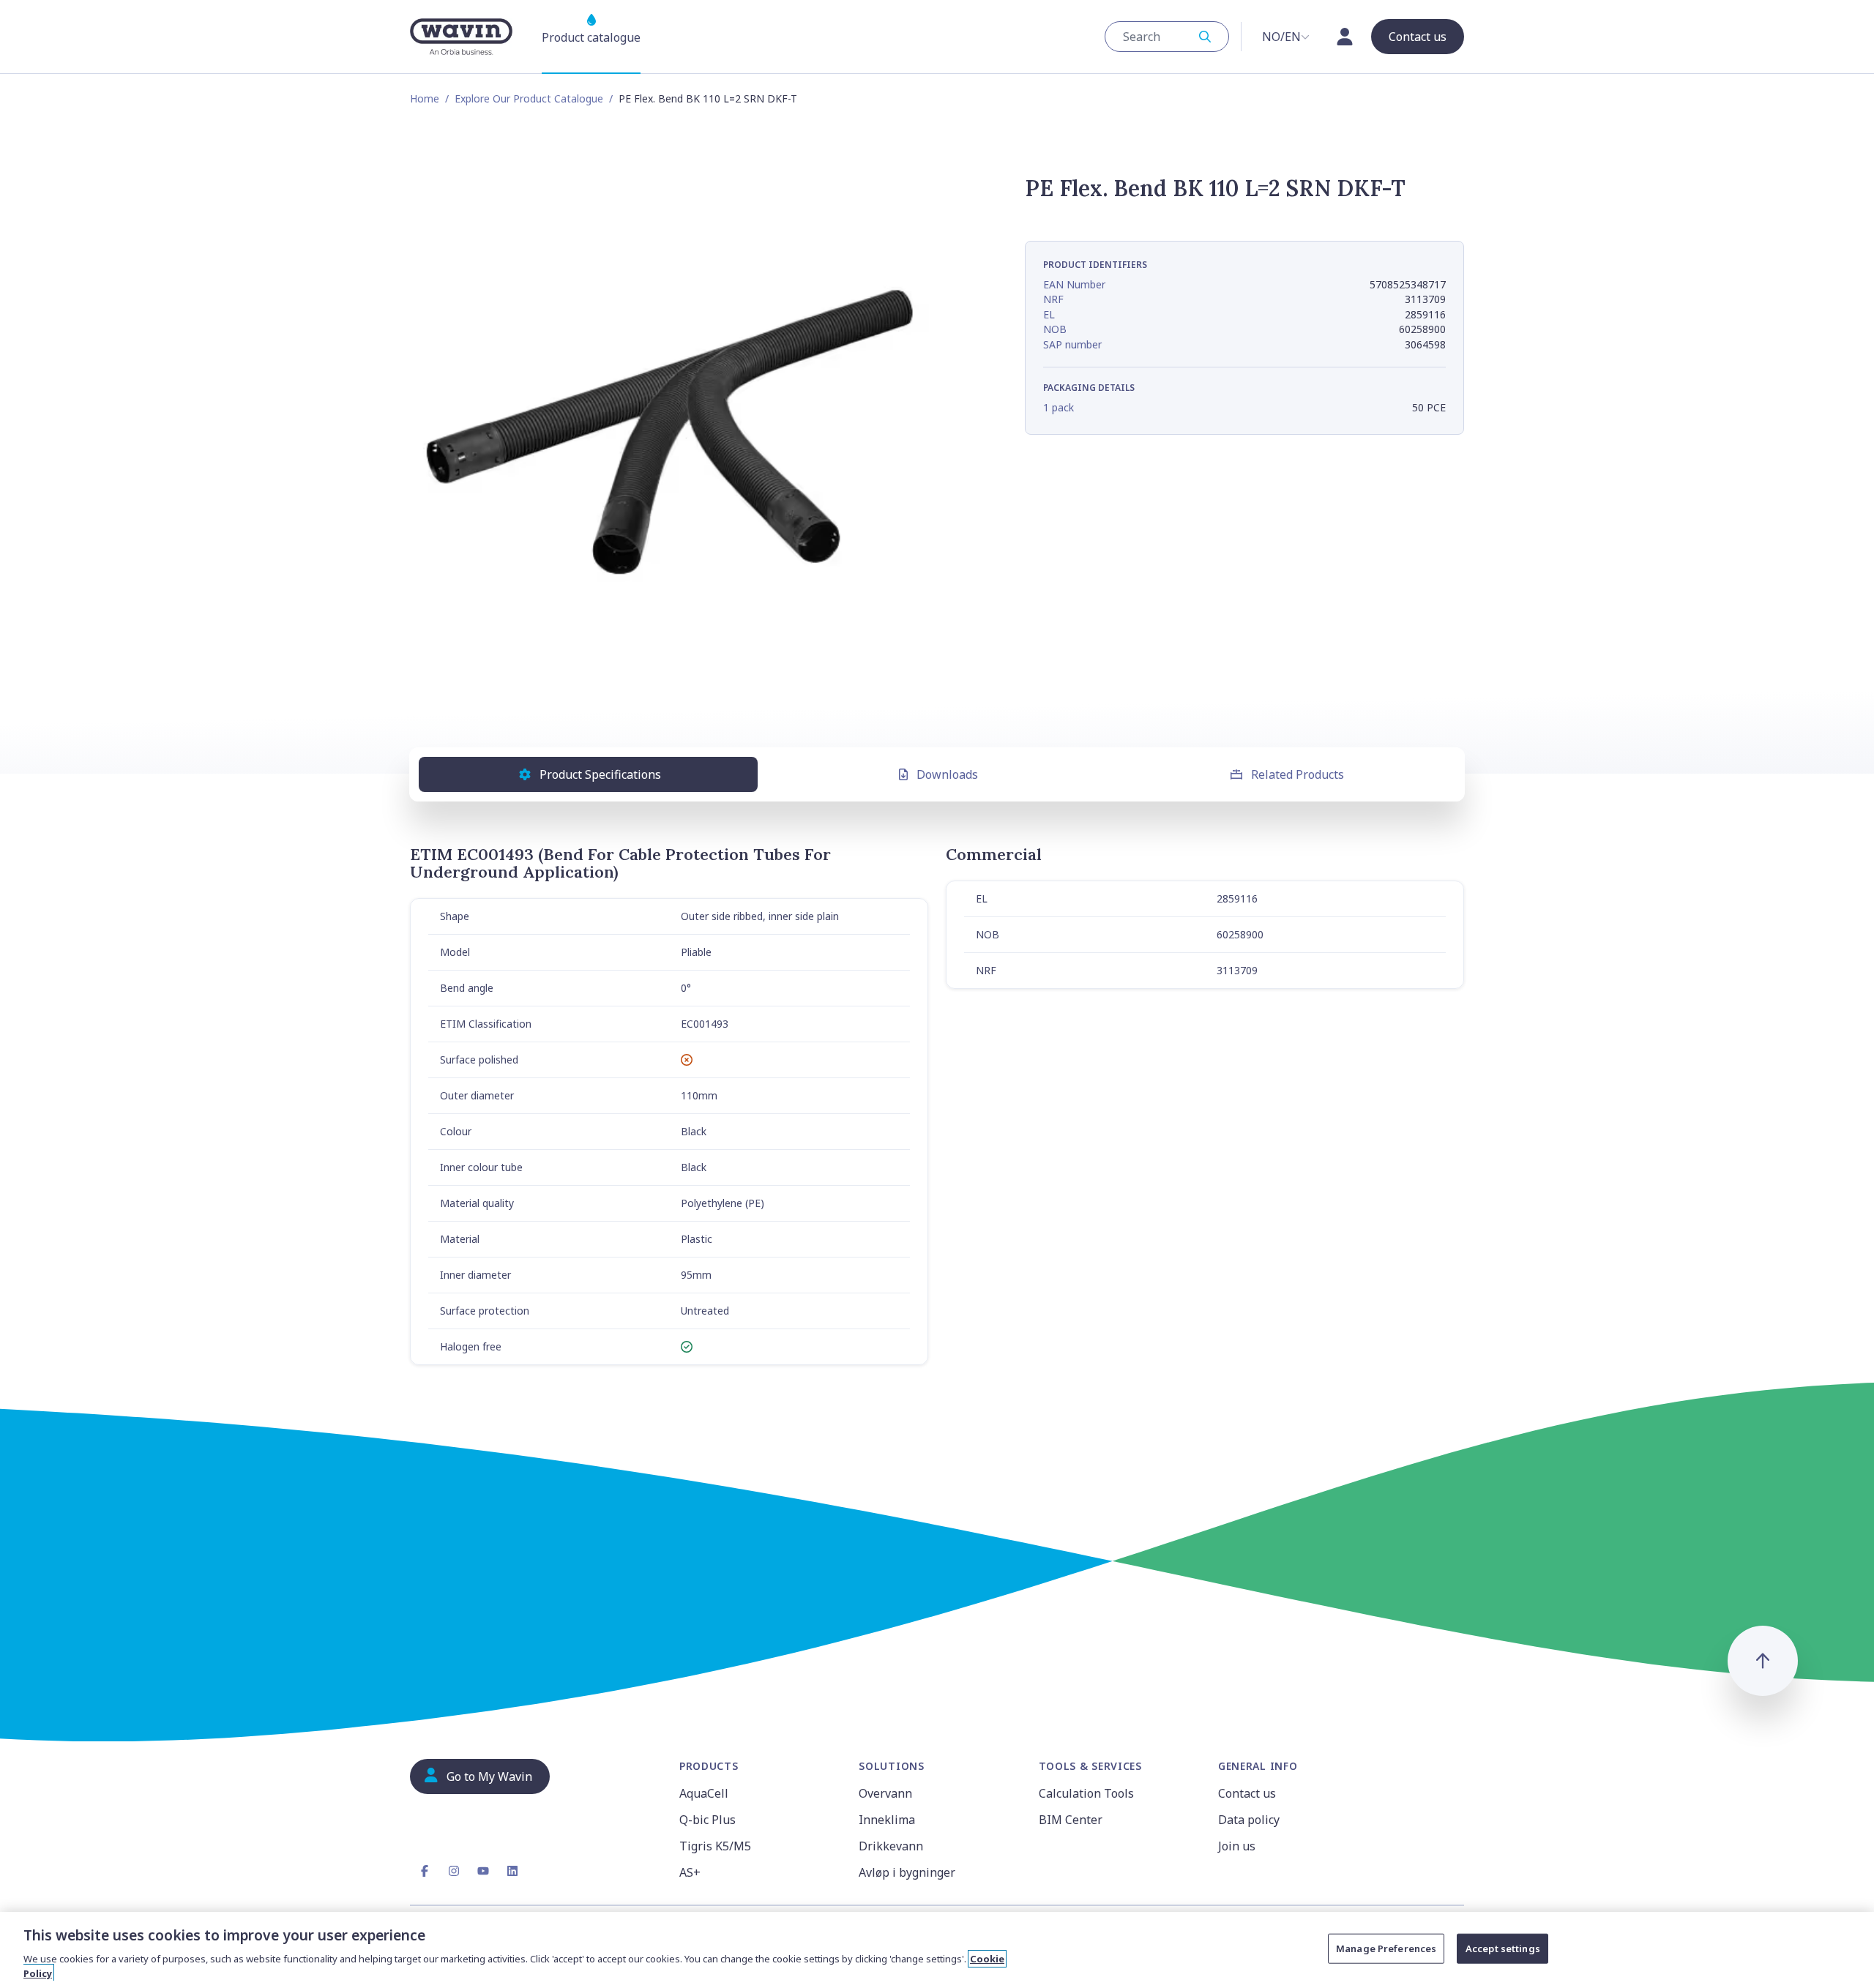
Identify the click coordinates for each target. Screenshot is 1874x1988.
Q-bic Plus (708, 1820)
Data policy (1249, 1820)
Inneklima (887, 1820)
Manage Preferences (1386, 1948)
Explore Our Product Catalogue (529, 98)
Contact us (1247, 1793)
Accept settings (1503, 1948)
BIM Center (1071, 1820)
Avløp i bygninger (907, 1872)
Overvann (885, 1793)
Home (425, 98)
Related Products (1298, 774)
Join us (1237, 1846)
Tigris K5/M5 (715, 1846)
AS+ (690, 1872)
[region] (937, 1950)
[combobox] (1167, 37)
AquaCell (704, 1793)
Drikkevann (891, 1846)
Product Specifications (600, 774)
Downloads (947, 774)
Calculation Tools (1086, 1793)
